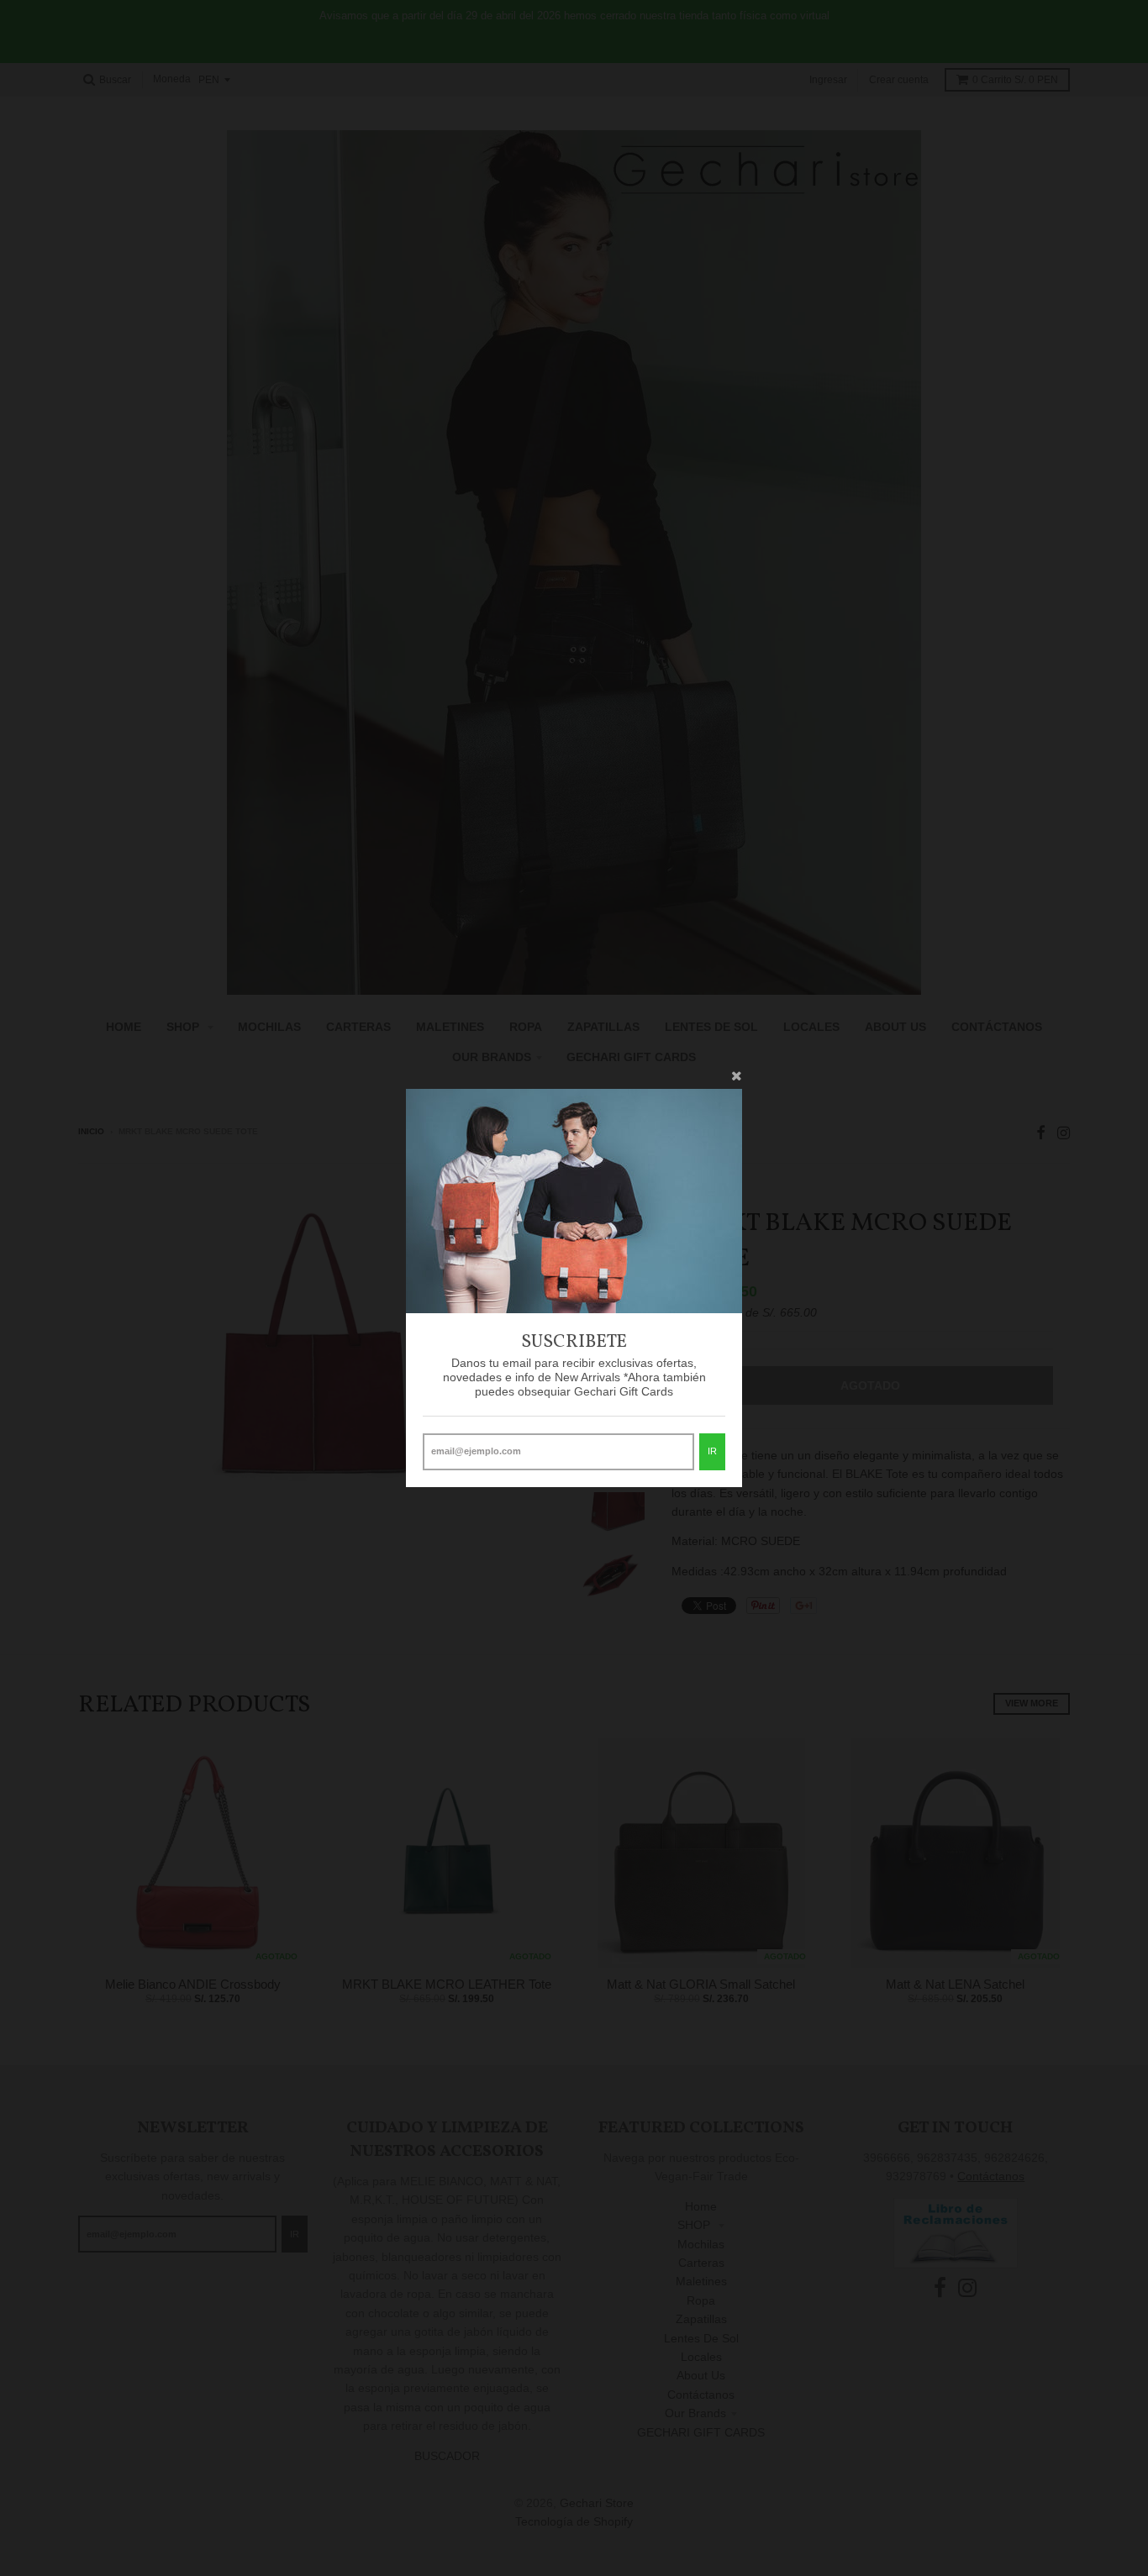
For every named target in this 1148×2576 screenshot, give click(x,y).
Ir (712, 1451)
